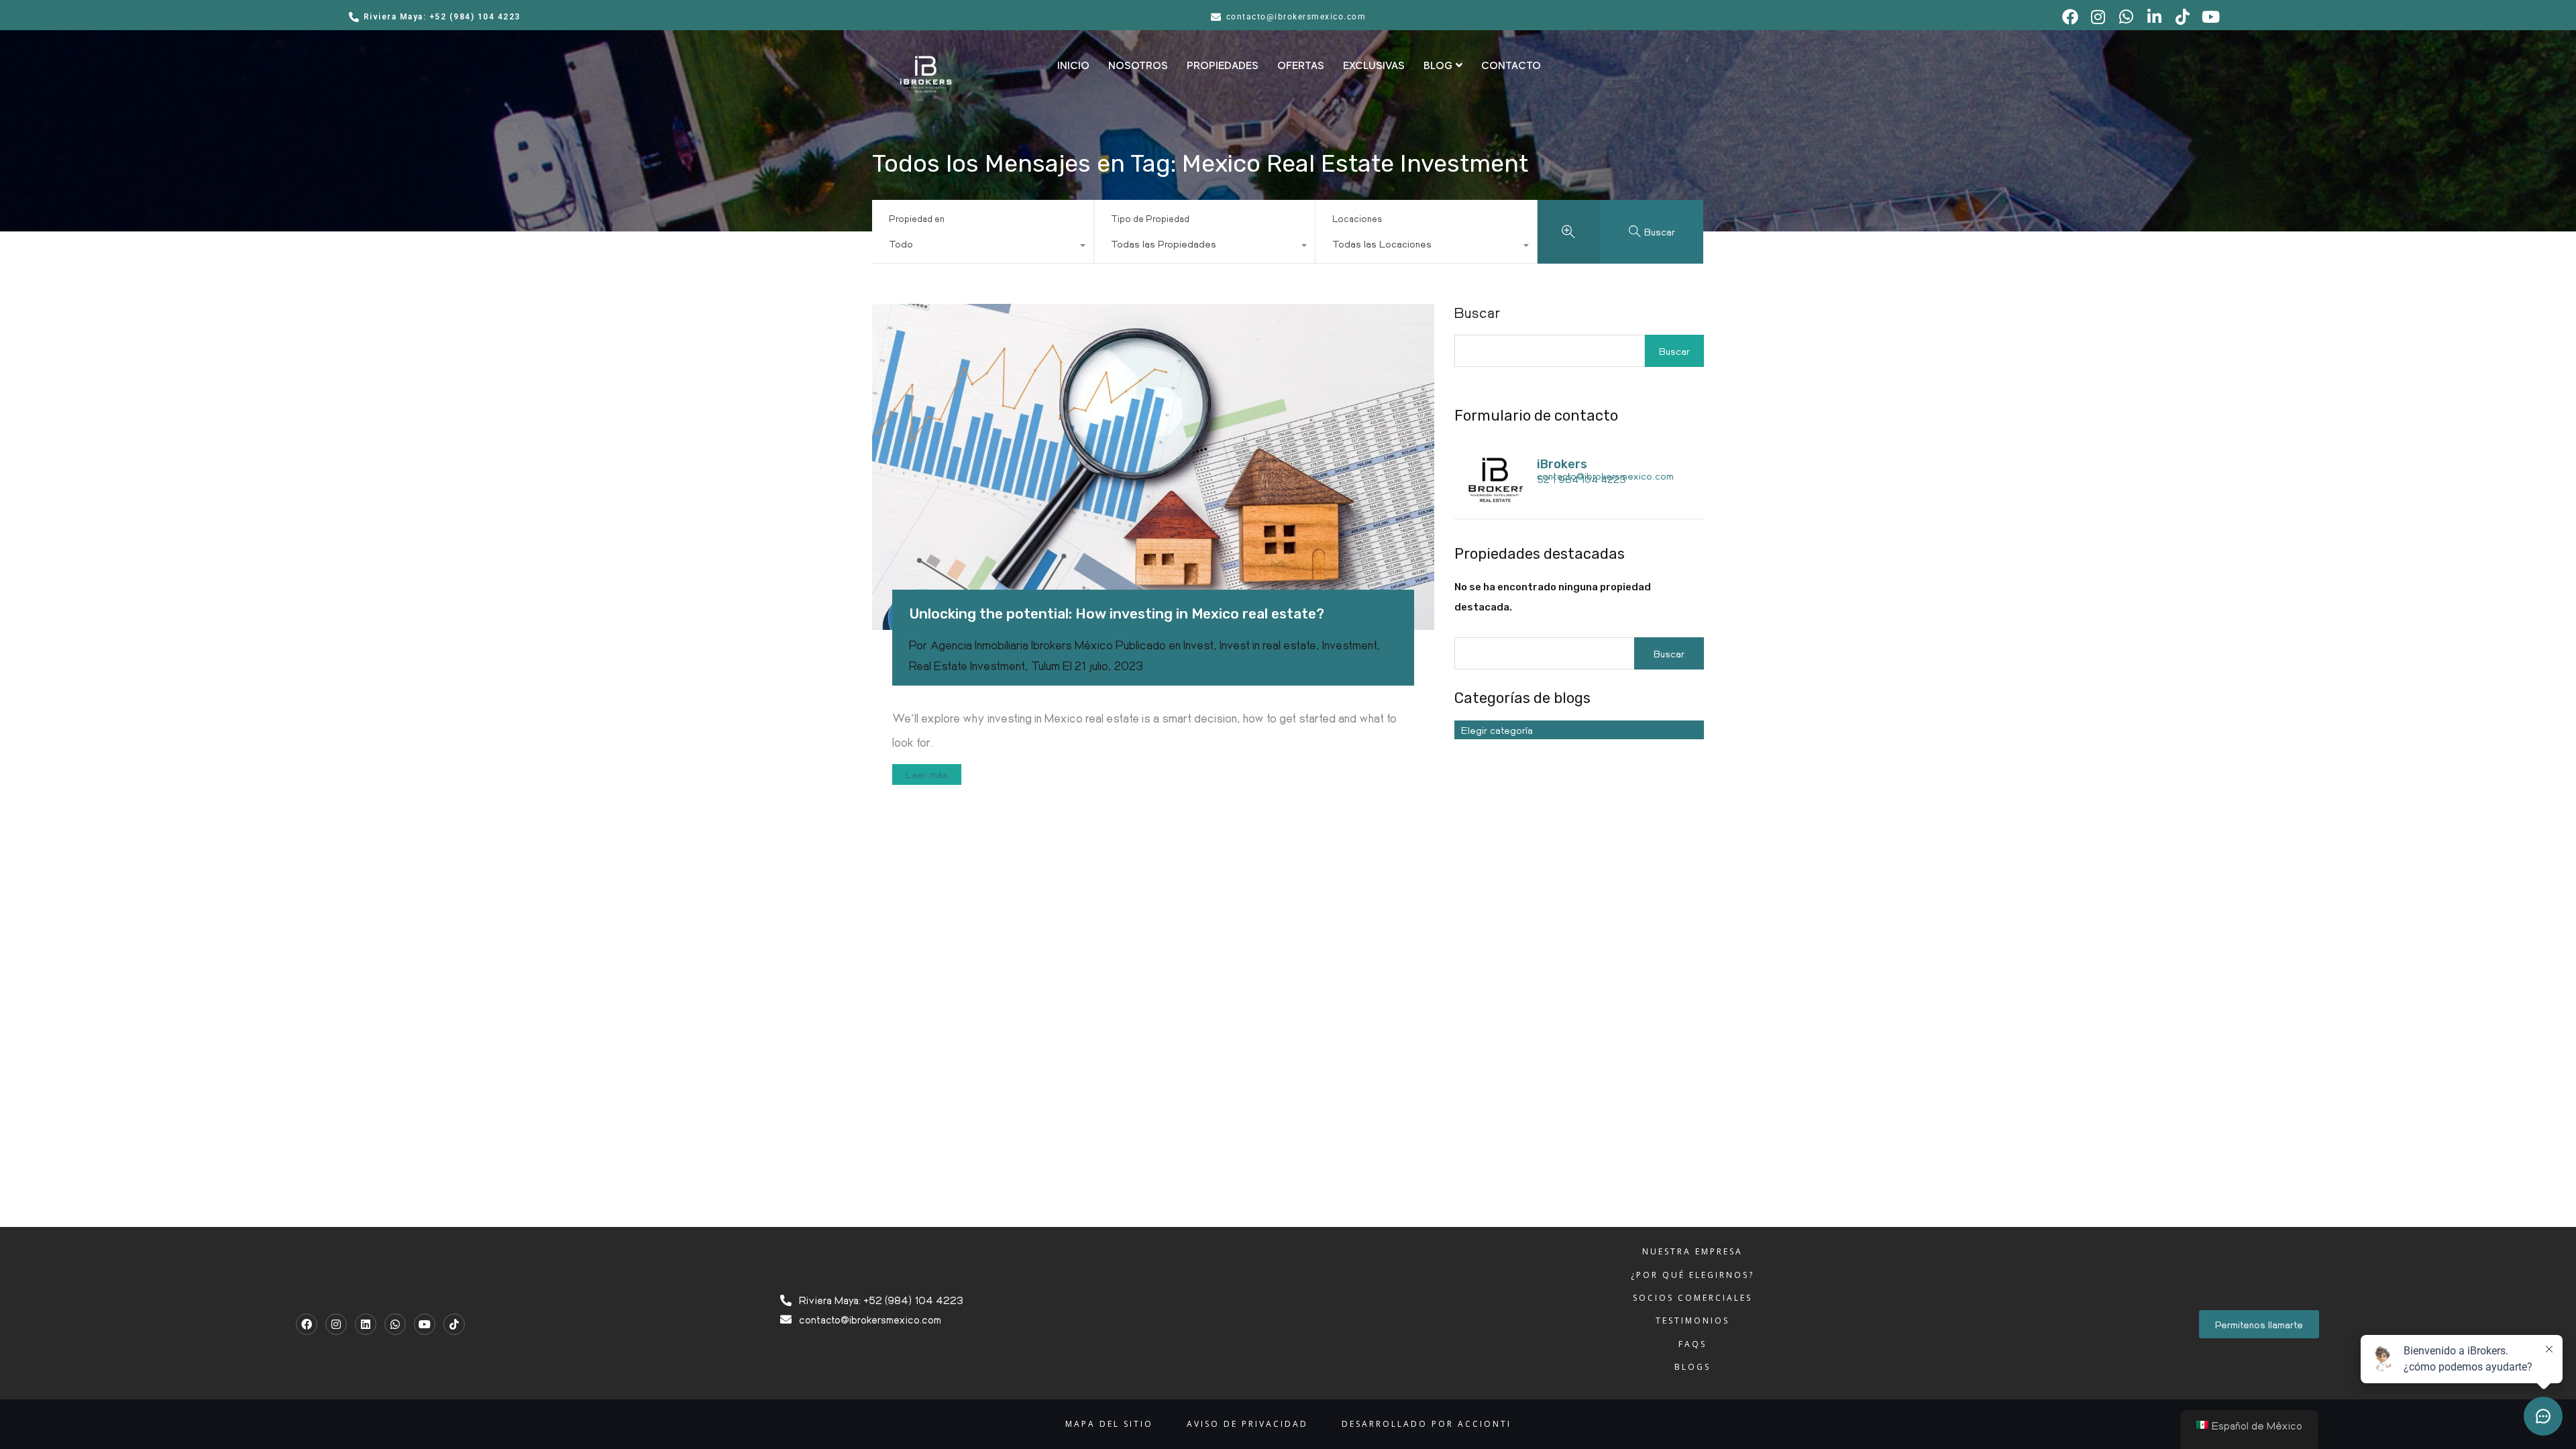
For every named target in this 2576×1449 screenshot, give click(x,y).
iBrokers (1562, 464)
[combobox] (983, 247)
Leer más (927, 774)
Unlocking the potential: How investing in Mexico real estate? (1117, 613)
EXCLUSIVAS (1374, 66)
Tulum (1045, 665)
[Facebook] (307, 1324)
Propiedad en (917, 218)
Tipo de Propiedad (1150, 218)
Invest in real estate (1268, 645)
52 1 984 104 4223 (1581, 479)
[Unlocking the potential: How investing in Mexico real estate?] (1153, 467)
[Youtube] (425, 1324)
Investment (1350, 645)
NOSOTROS (1138, 66)
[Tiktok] (454, 1324)
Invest (1198, 645)
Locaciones (1357, 218)
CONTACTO (1511, 66)
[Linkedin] (366, 1324)
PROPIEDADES (1223, 66)
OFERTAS (1301, 66)
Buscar (1478, 313)
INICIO (1073, 66)
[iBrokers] (1495, 502)
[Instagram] (336, 1324)
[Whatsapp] (395, 1324)
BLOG (1438, 66)
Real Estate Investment (967, 665)
